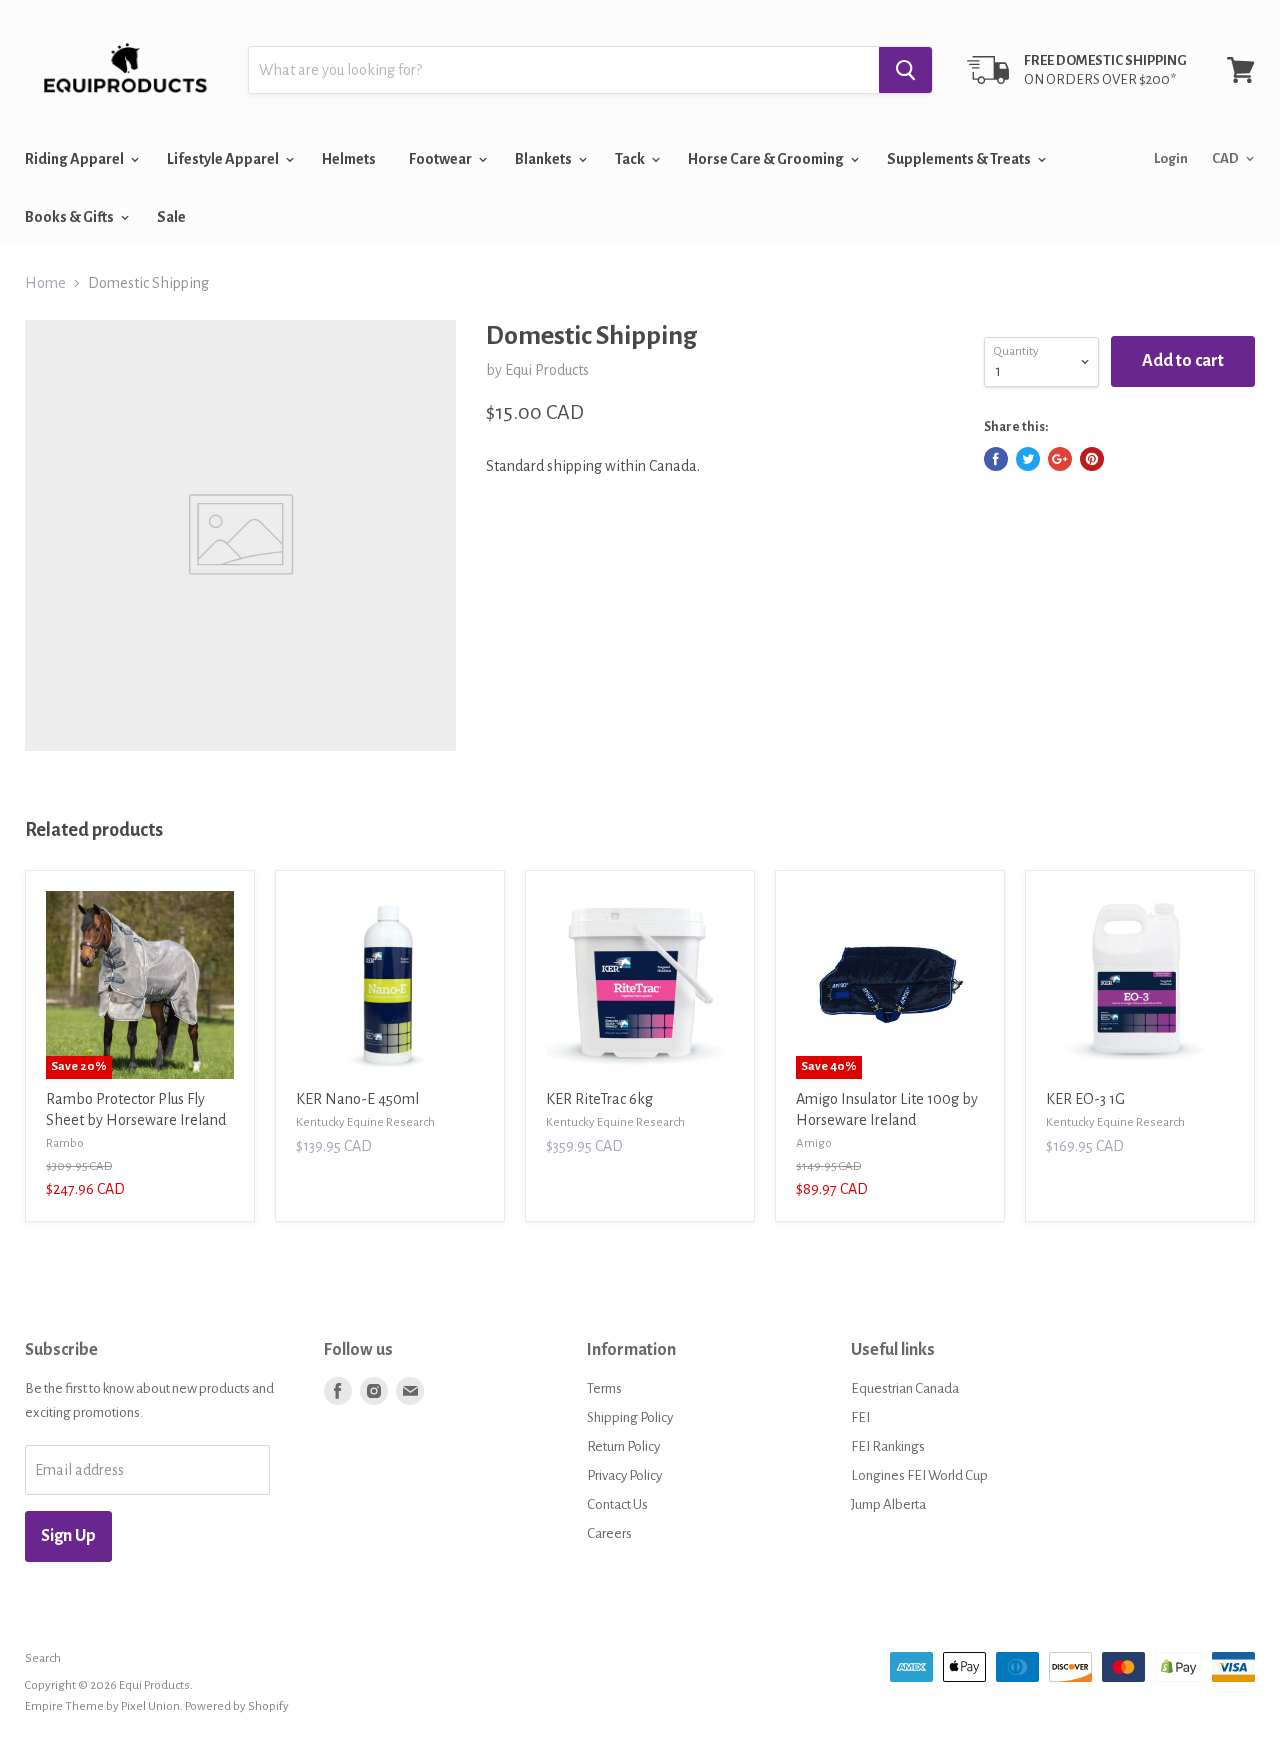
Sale (171, 217)
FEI (860, 1417)
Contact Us (617, 1504)
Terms (604, 1388)
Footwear (441, 159)
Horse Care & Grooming (767, 159)
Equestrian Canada (905, 1388)
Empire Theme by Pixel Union (102, 1706)
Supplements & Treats (960, 159)
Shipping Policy (630, 1417)
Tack (631, 159)
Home (45, 283)
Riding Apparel (75, 159)
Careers (609, 1533)
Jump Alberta (888, 1504)
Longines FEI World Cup (919, 1475)
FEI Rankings (888, 1446)
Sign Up (68, 1536)
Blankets (544, 159)
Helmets (349, 159)
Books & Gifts (70, 217)
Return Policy (623, 1446)
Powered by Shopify (237, 1706)
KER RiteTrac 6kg (599, 1099)
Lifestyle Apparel (224, 159)
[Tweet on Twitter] (1028, 459)
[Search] (905, 70)
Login (1171, 158)
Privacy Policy (624, 1475)
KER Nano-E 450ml (357, 1099)
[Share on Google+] (1060, 459)
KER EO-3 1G (1085, 1099)
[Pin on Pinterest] (1092, 459)
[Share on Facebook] (996, 459)
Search (43, 1658)
